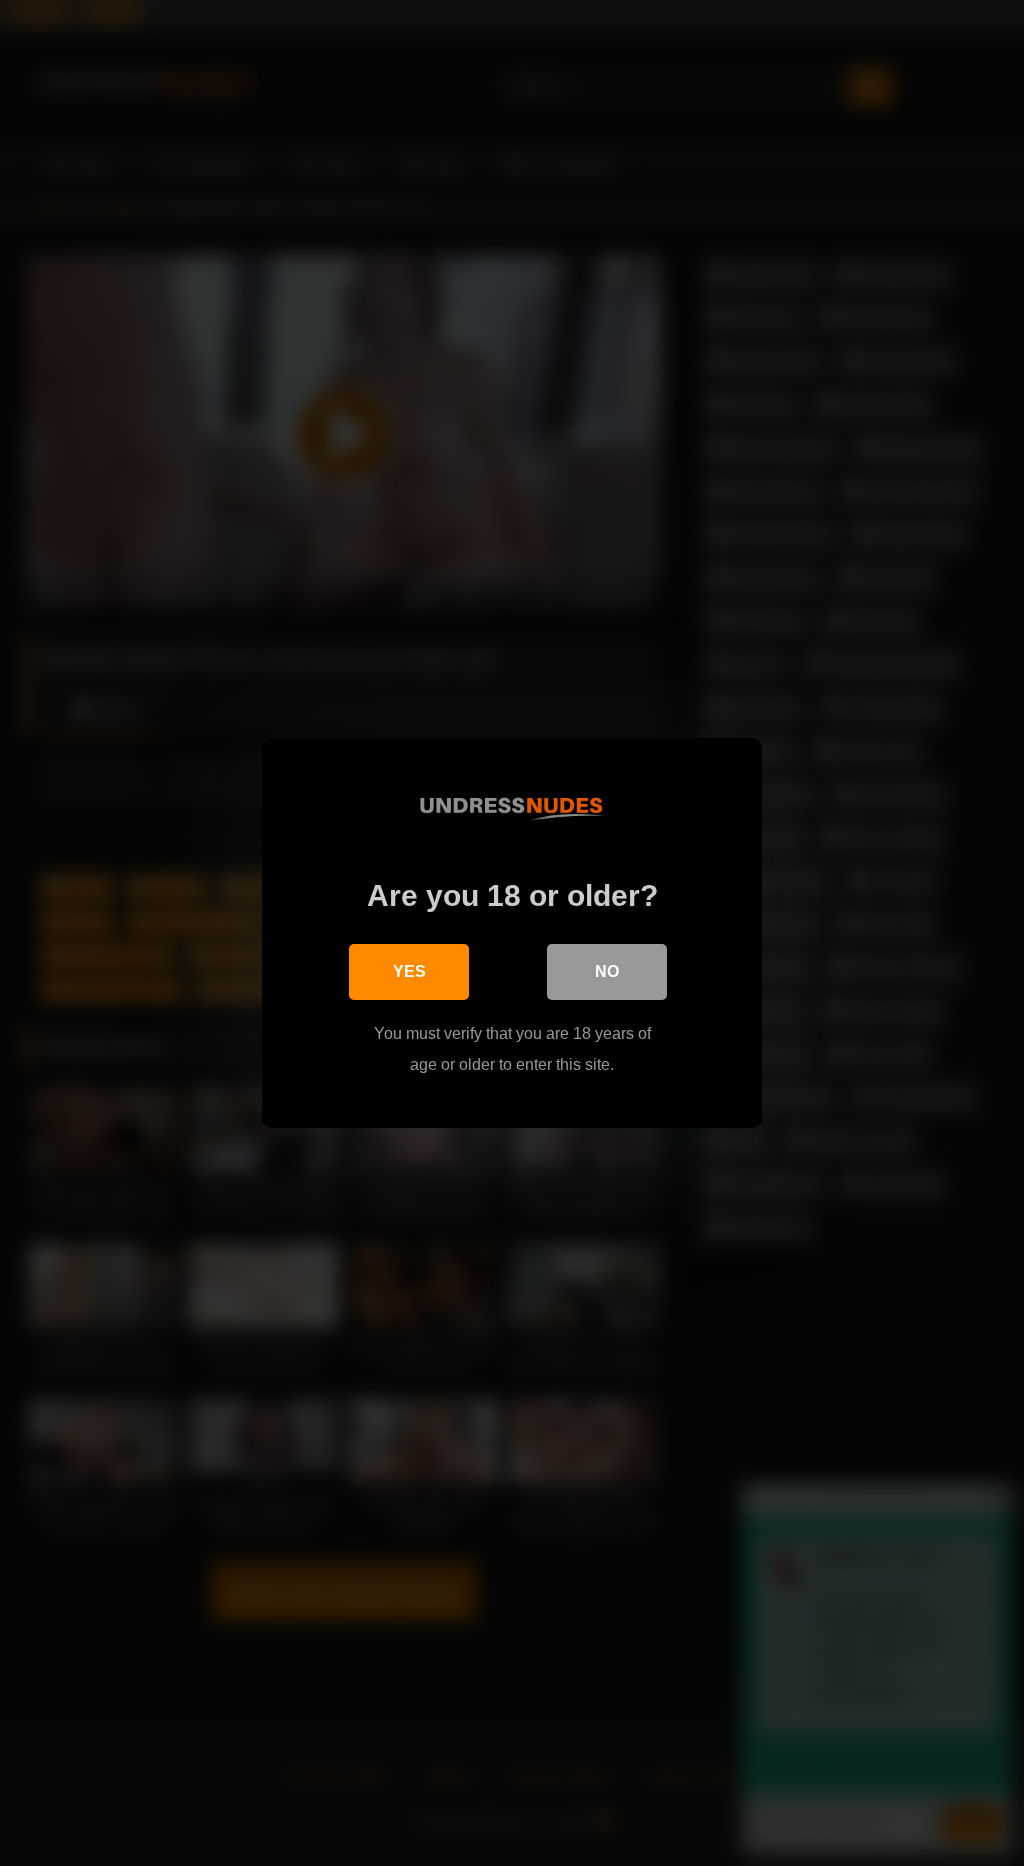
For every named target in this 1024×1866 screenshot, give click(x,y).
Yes (409, 971)
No (607, 971)
